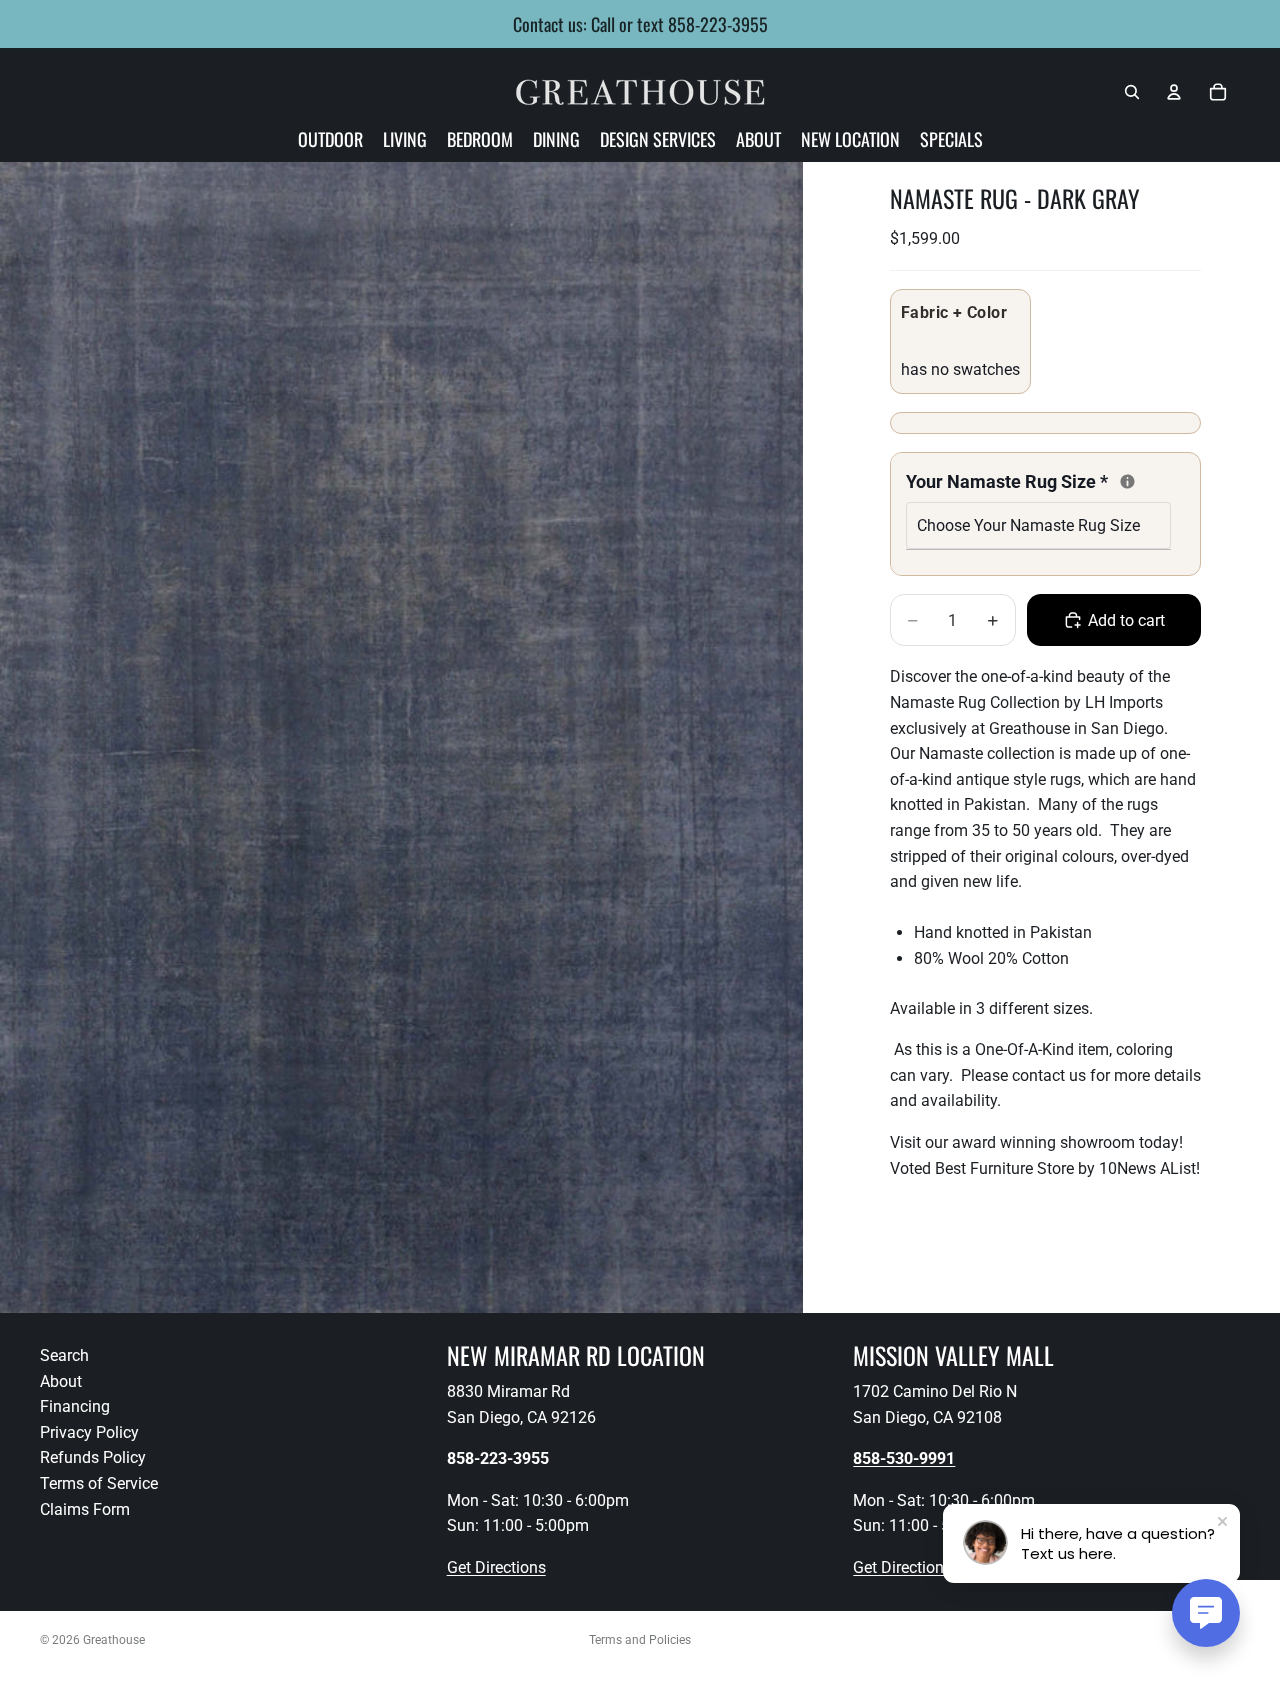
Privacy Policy (89, 1432)
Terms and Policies (640, 1640)
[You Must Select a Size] (1127, 481)
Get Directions (496, 1567)
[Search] (1132, 92)
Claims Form (85, 1509)
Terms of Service (99, 1483)
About (61, 1381)
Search (64, 1355)
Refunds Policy (93, 1458)
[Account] (1174, 92)
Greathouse (114, 1640)
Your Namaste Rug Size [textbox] (1038, 480)
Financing (75, 1406)
